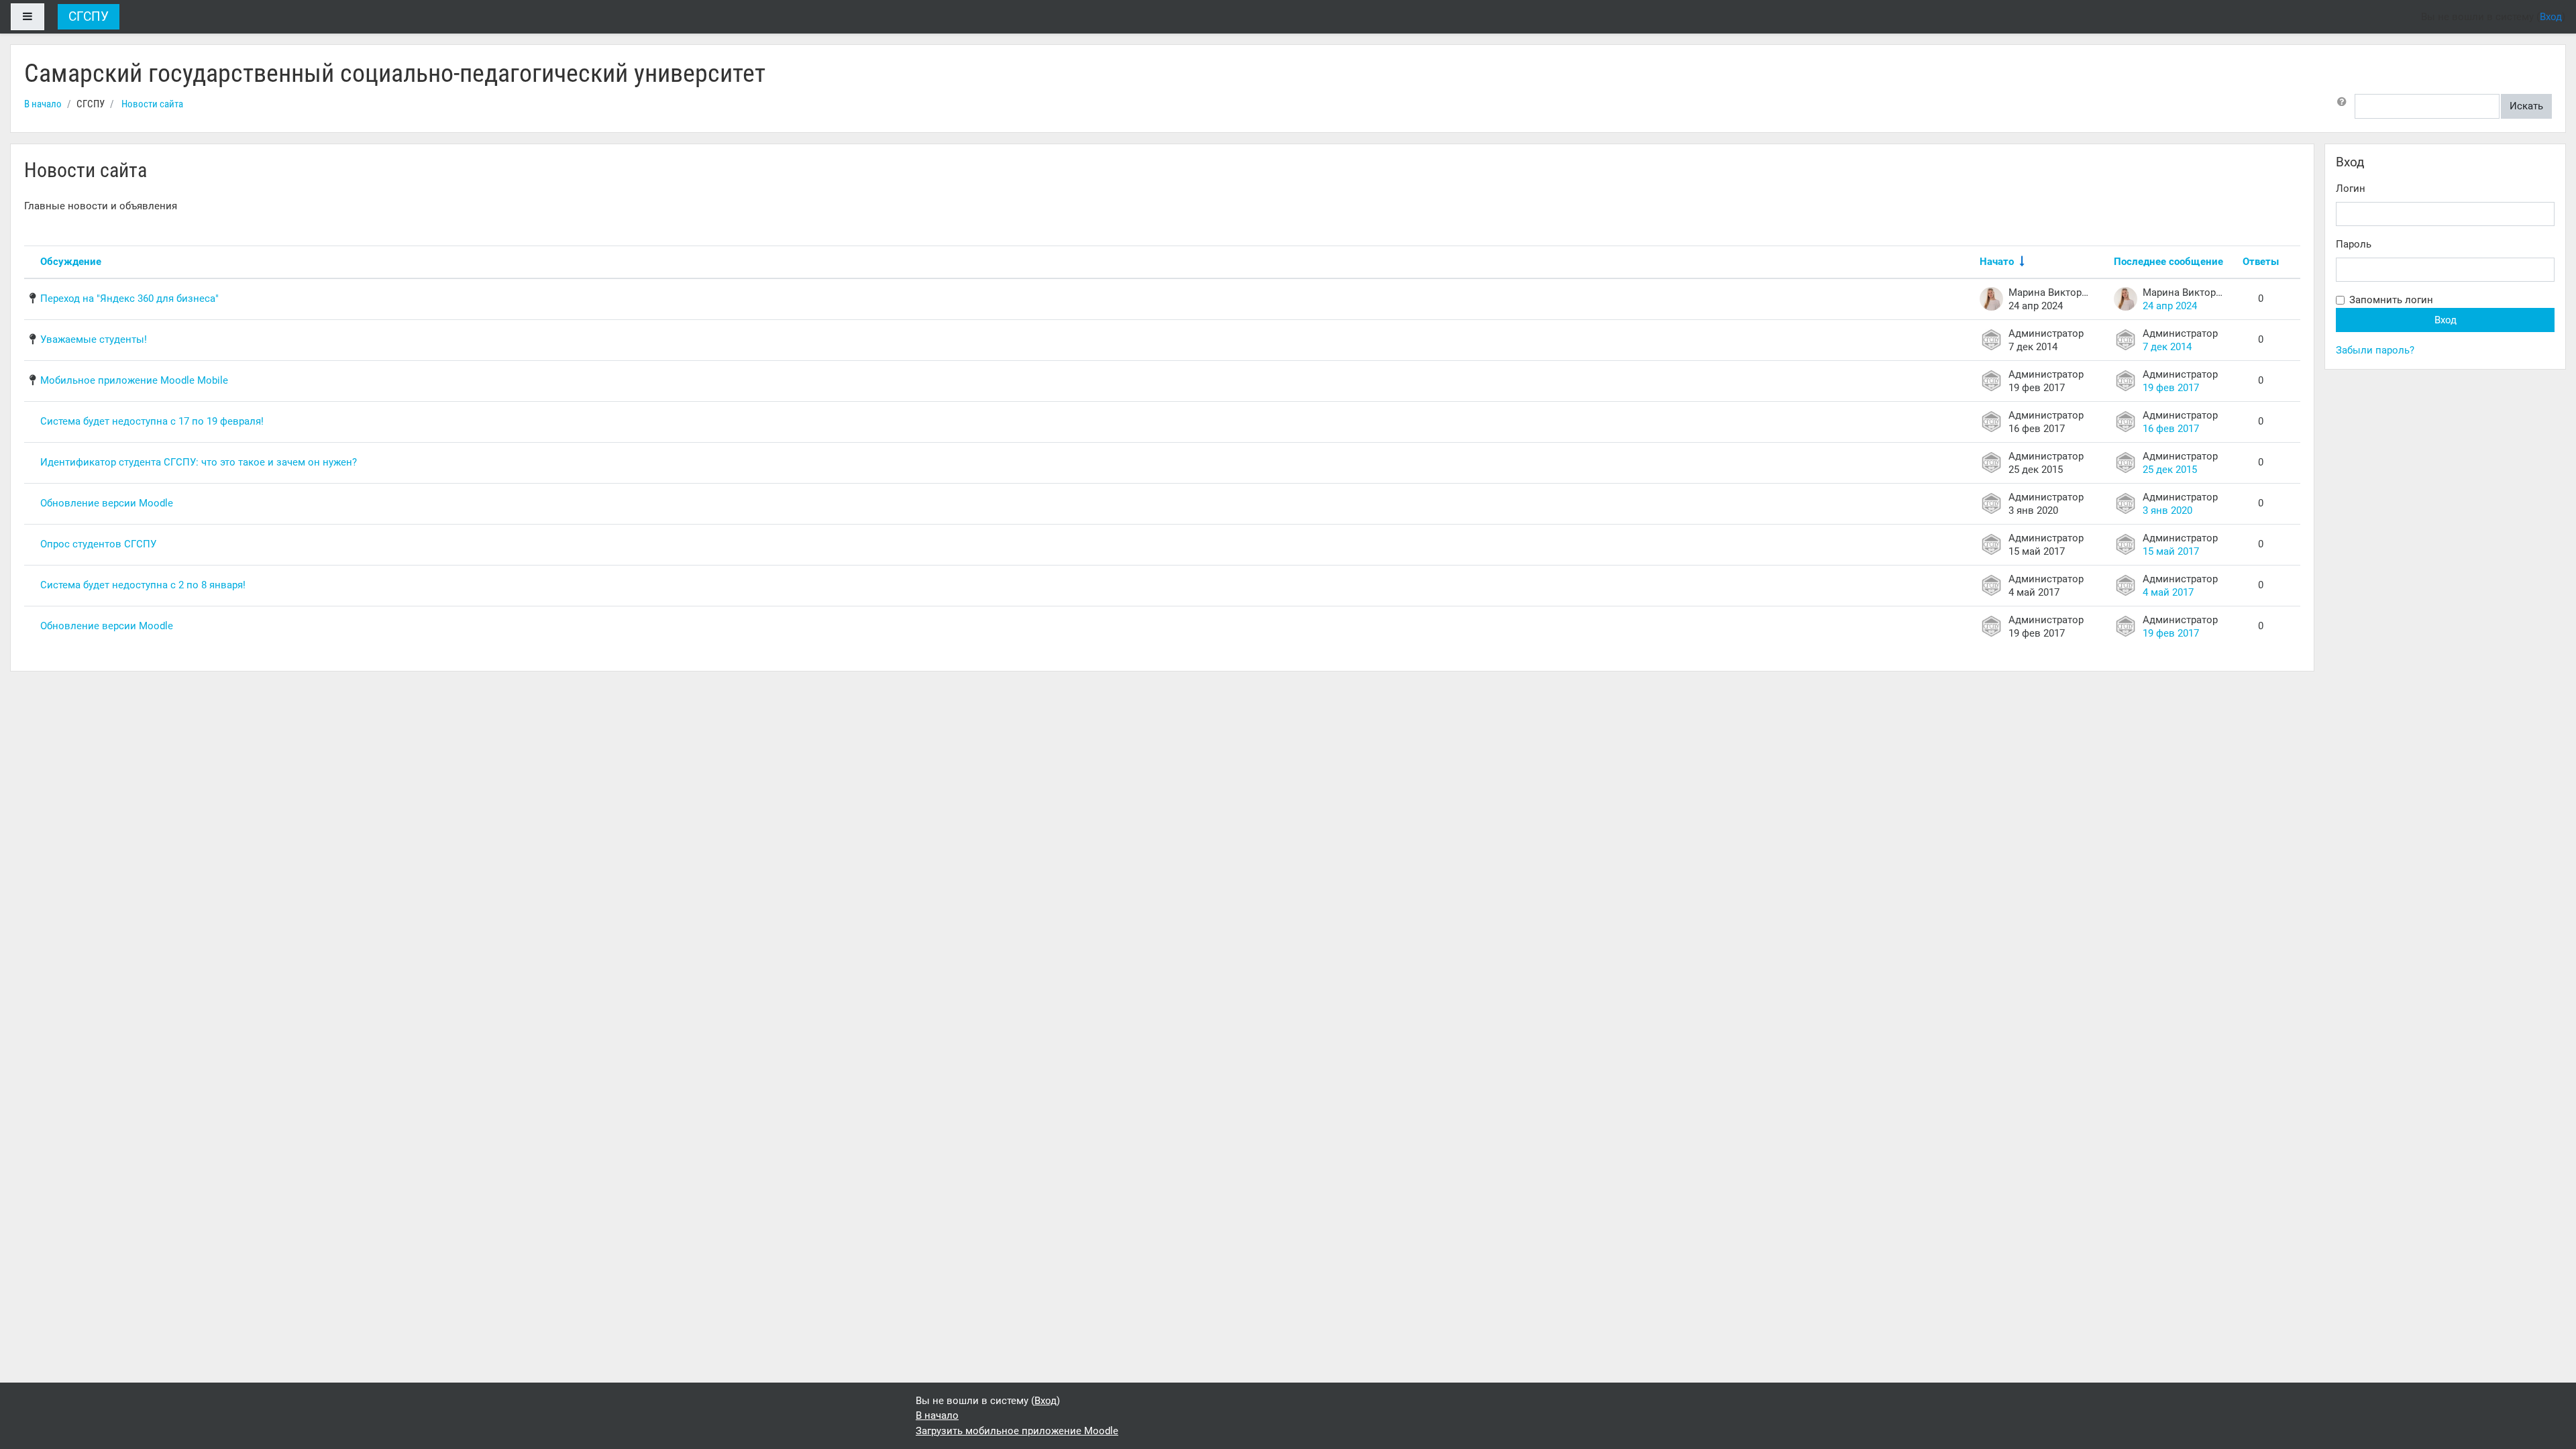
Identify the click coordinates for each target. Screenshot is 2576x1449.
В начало (43, 104)
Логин (2351, 189)
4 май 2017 (2168, 592)
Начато (1997, 262)
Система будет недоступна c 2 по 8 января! (143, 585)
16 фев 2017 (2171, 429)
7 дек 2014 (2167, 347)
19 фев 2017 (2171, 388)
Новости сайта (152, 104)
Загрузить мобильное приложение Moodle (1017, 1431)
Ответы (2261, 262)
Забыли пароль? (2375, 350)
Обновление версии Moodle (107, 503)
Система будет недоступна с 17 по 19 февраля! (152, 421)
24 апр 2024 (2170, 306)
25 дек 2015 (2170, 470)
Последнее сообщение (2168, 262)
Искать (2526, 106)
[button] (2345, 106)
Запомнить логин (2391, 300)
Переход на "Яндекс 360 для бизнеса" (129, 299)
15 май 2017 (2171, 551)
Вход (2551, 17)
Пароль (2354, 244)
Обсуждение (71, 262)
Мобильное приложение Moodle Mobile (134, 380)
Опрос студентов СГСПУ (98, 544)
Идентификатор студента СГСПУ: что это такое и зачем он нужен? (199, 462)
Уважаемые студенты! (94, 339)
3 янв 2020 (2167, 511)
